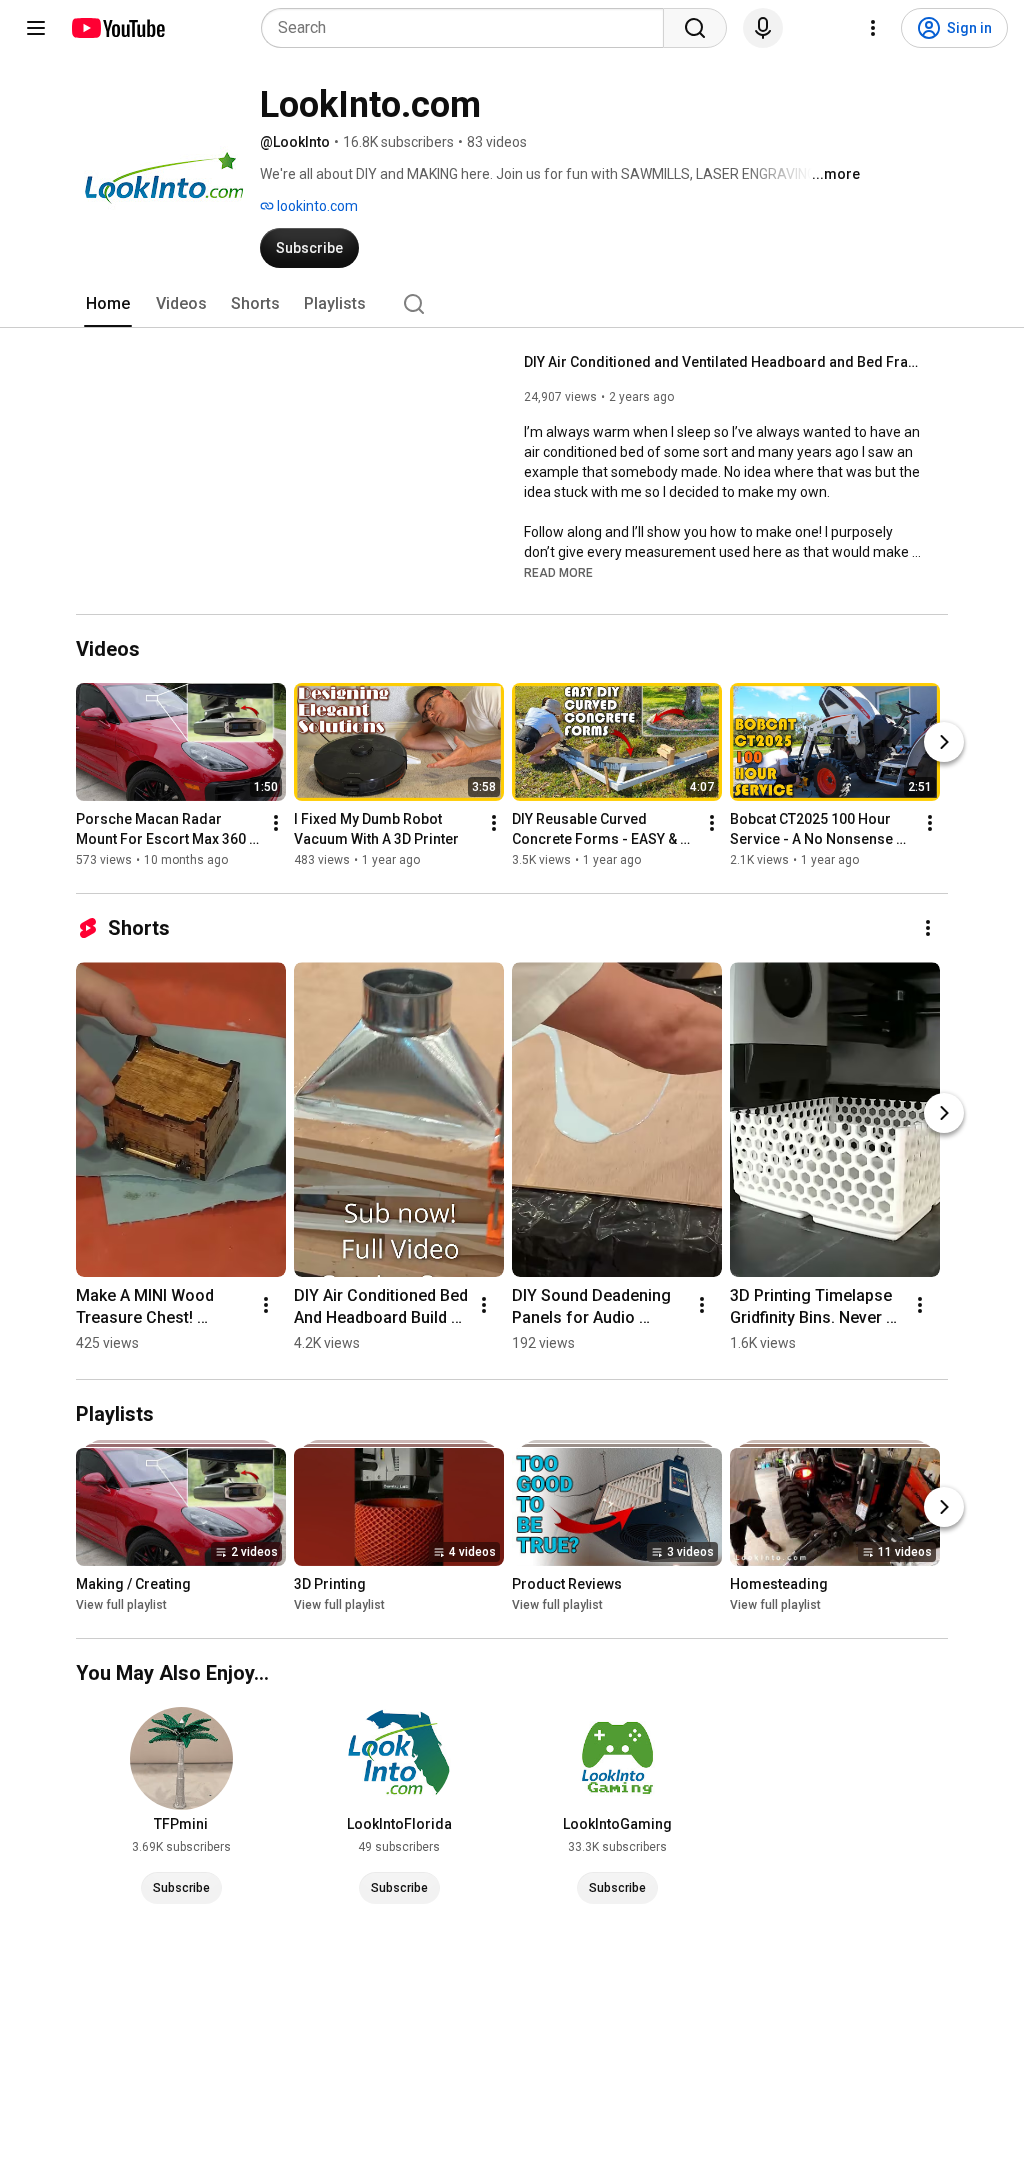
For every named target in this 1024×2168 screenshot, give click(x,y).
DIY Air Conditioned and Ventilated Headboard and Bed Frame (724, 362)
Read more (558, 573)
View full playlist (121, 1605)
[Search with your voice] (763, 28)
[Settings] (873, 28)
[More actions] (276, 823)
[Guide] (36, 28)
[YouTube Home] (117, 28)
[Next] (944, 742)
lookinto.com (316, 206)
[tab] (108, 304)
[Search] (695, 28)
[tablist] (512, 304)
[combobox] (468, 28)
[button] (558, 572)
